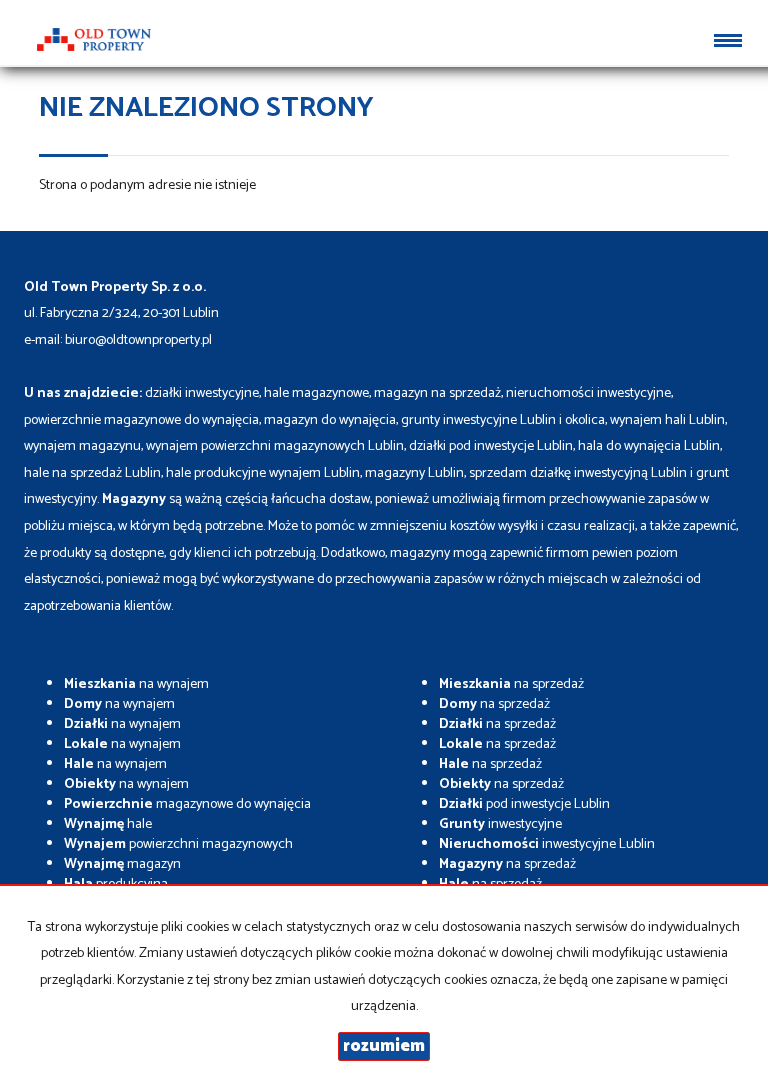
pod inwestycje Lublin (524, 804)
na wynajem (136, 684)
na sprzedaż (511, 684)
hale (108, 824)
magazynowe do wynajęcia (187, 804)
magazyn (122, 864)
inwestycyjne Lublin (547, 844)
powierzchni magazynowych (178, 844)
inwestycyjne (500, 824)
